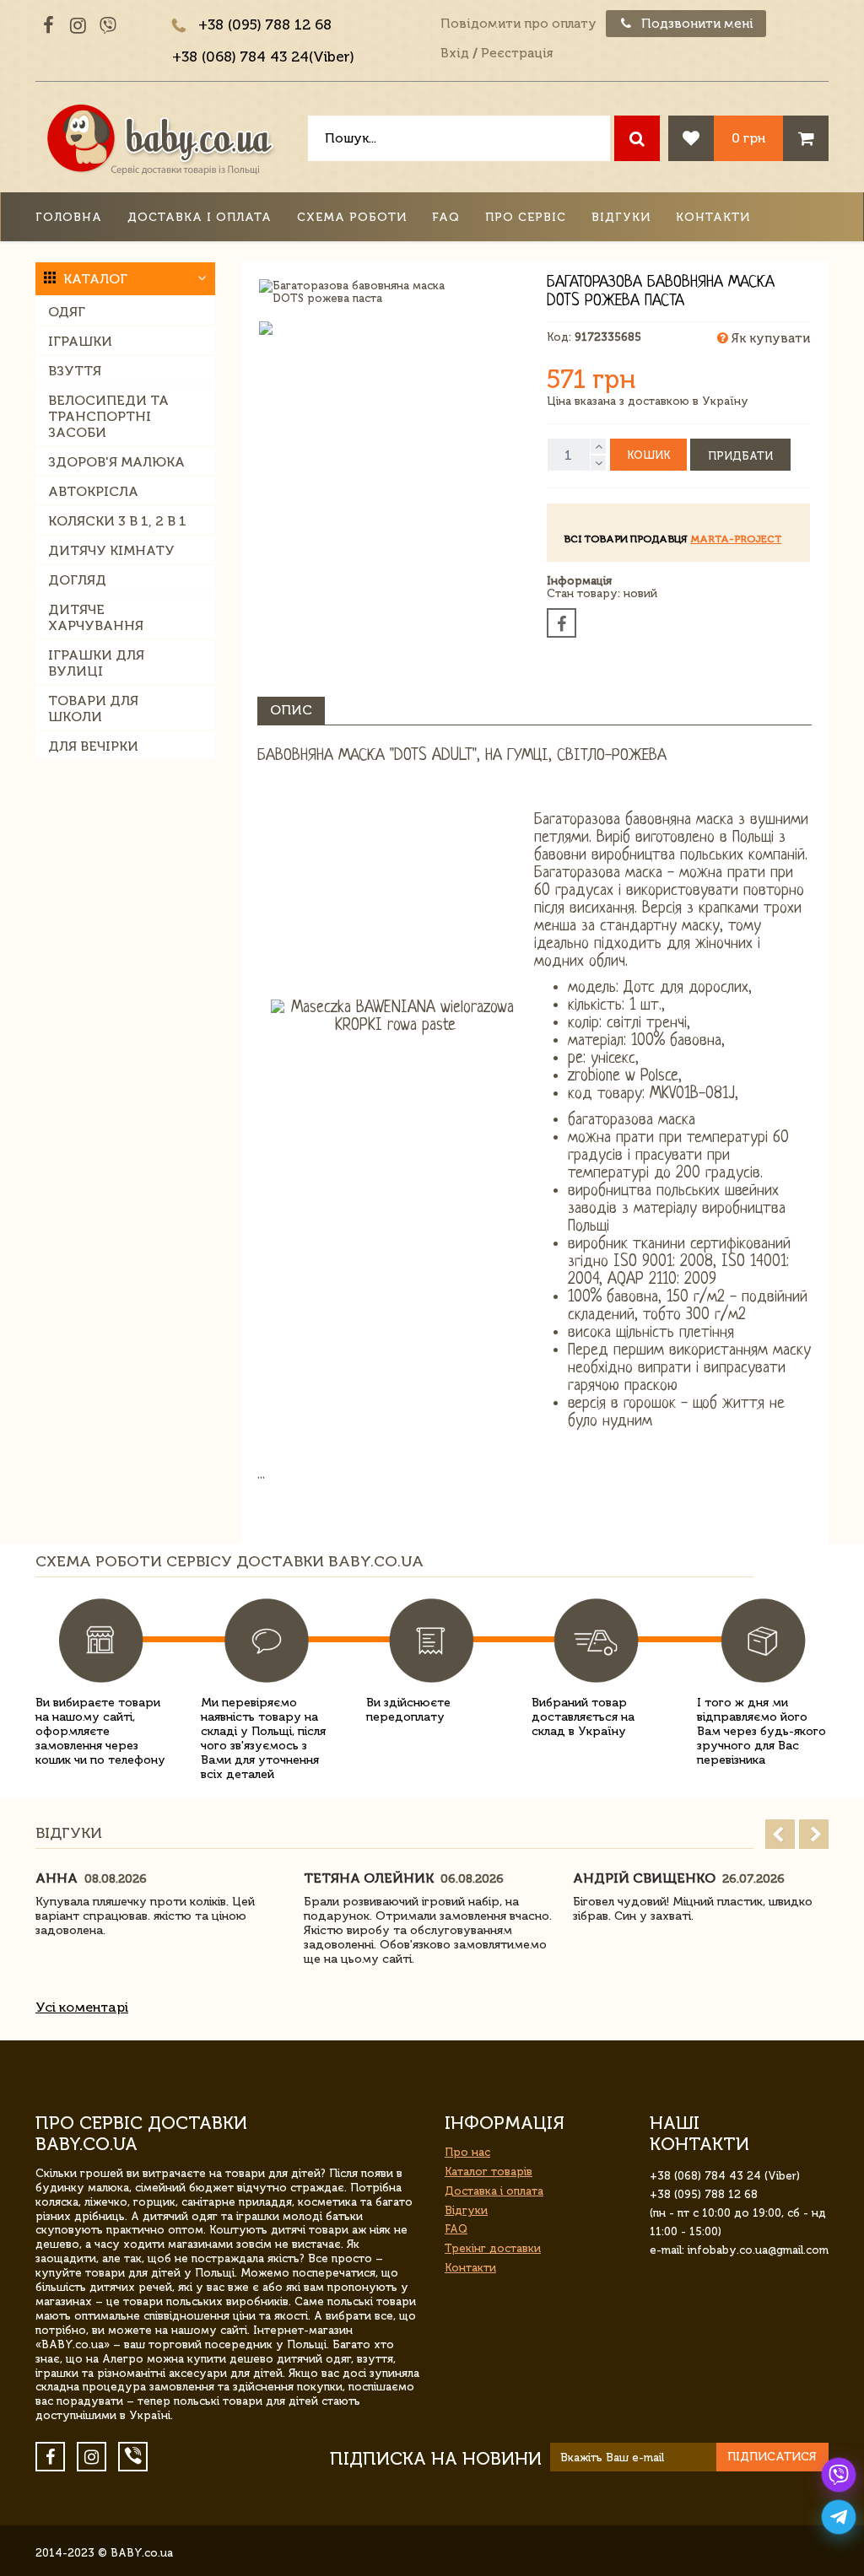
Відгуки (621, 217)
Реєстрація (517, 53)
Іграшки (80, 341)
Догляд (77, 580)
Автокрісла (93, 491)
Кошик (648, 455)
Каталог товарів (489, 2172)
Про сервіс (526, 217)
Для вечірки (93, 746)
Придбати (740, 456)
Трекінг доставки (493, 2248)
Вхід (455, 53)
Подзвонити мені (696, 24)
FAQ (446, 217)
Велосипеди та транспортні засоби (108, 416)
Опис (291, 710)
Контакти (713, 217)
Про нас (467, 2152)
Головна (69, 217)
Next (814, 1834)
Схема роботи (352, 217)
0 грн (748, 138)
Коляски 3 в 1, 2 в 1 (117, 521)
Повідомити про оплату (518, 24)
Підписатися (772, 2457)
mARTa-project (736, 539)
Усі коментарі (82, 2007)
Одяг (67, 312)
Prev (780, 1834)
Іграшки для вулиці (96, 663)
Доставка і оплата (200, 217)
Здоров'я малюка (116, 462)
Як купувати (769, 338)
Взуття (75, 371)
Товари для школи (93, 709)
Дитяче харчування (96, 617)
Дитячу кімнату (111, 550)
